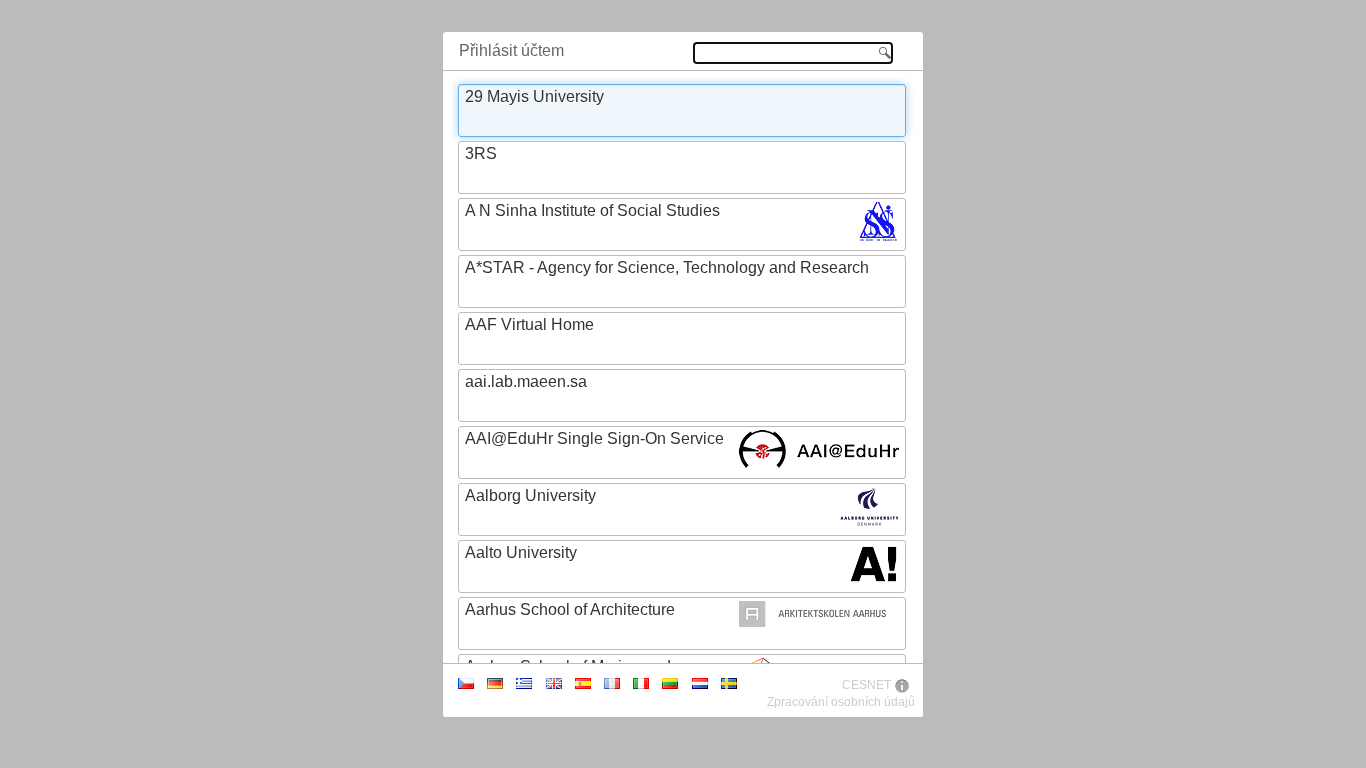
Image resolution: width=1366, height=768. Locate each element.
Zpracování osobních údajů (841, 702)
